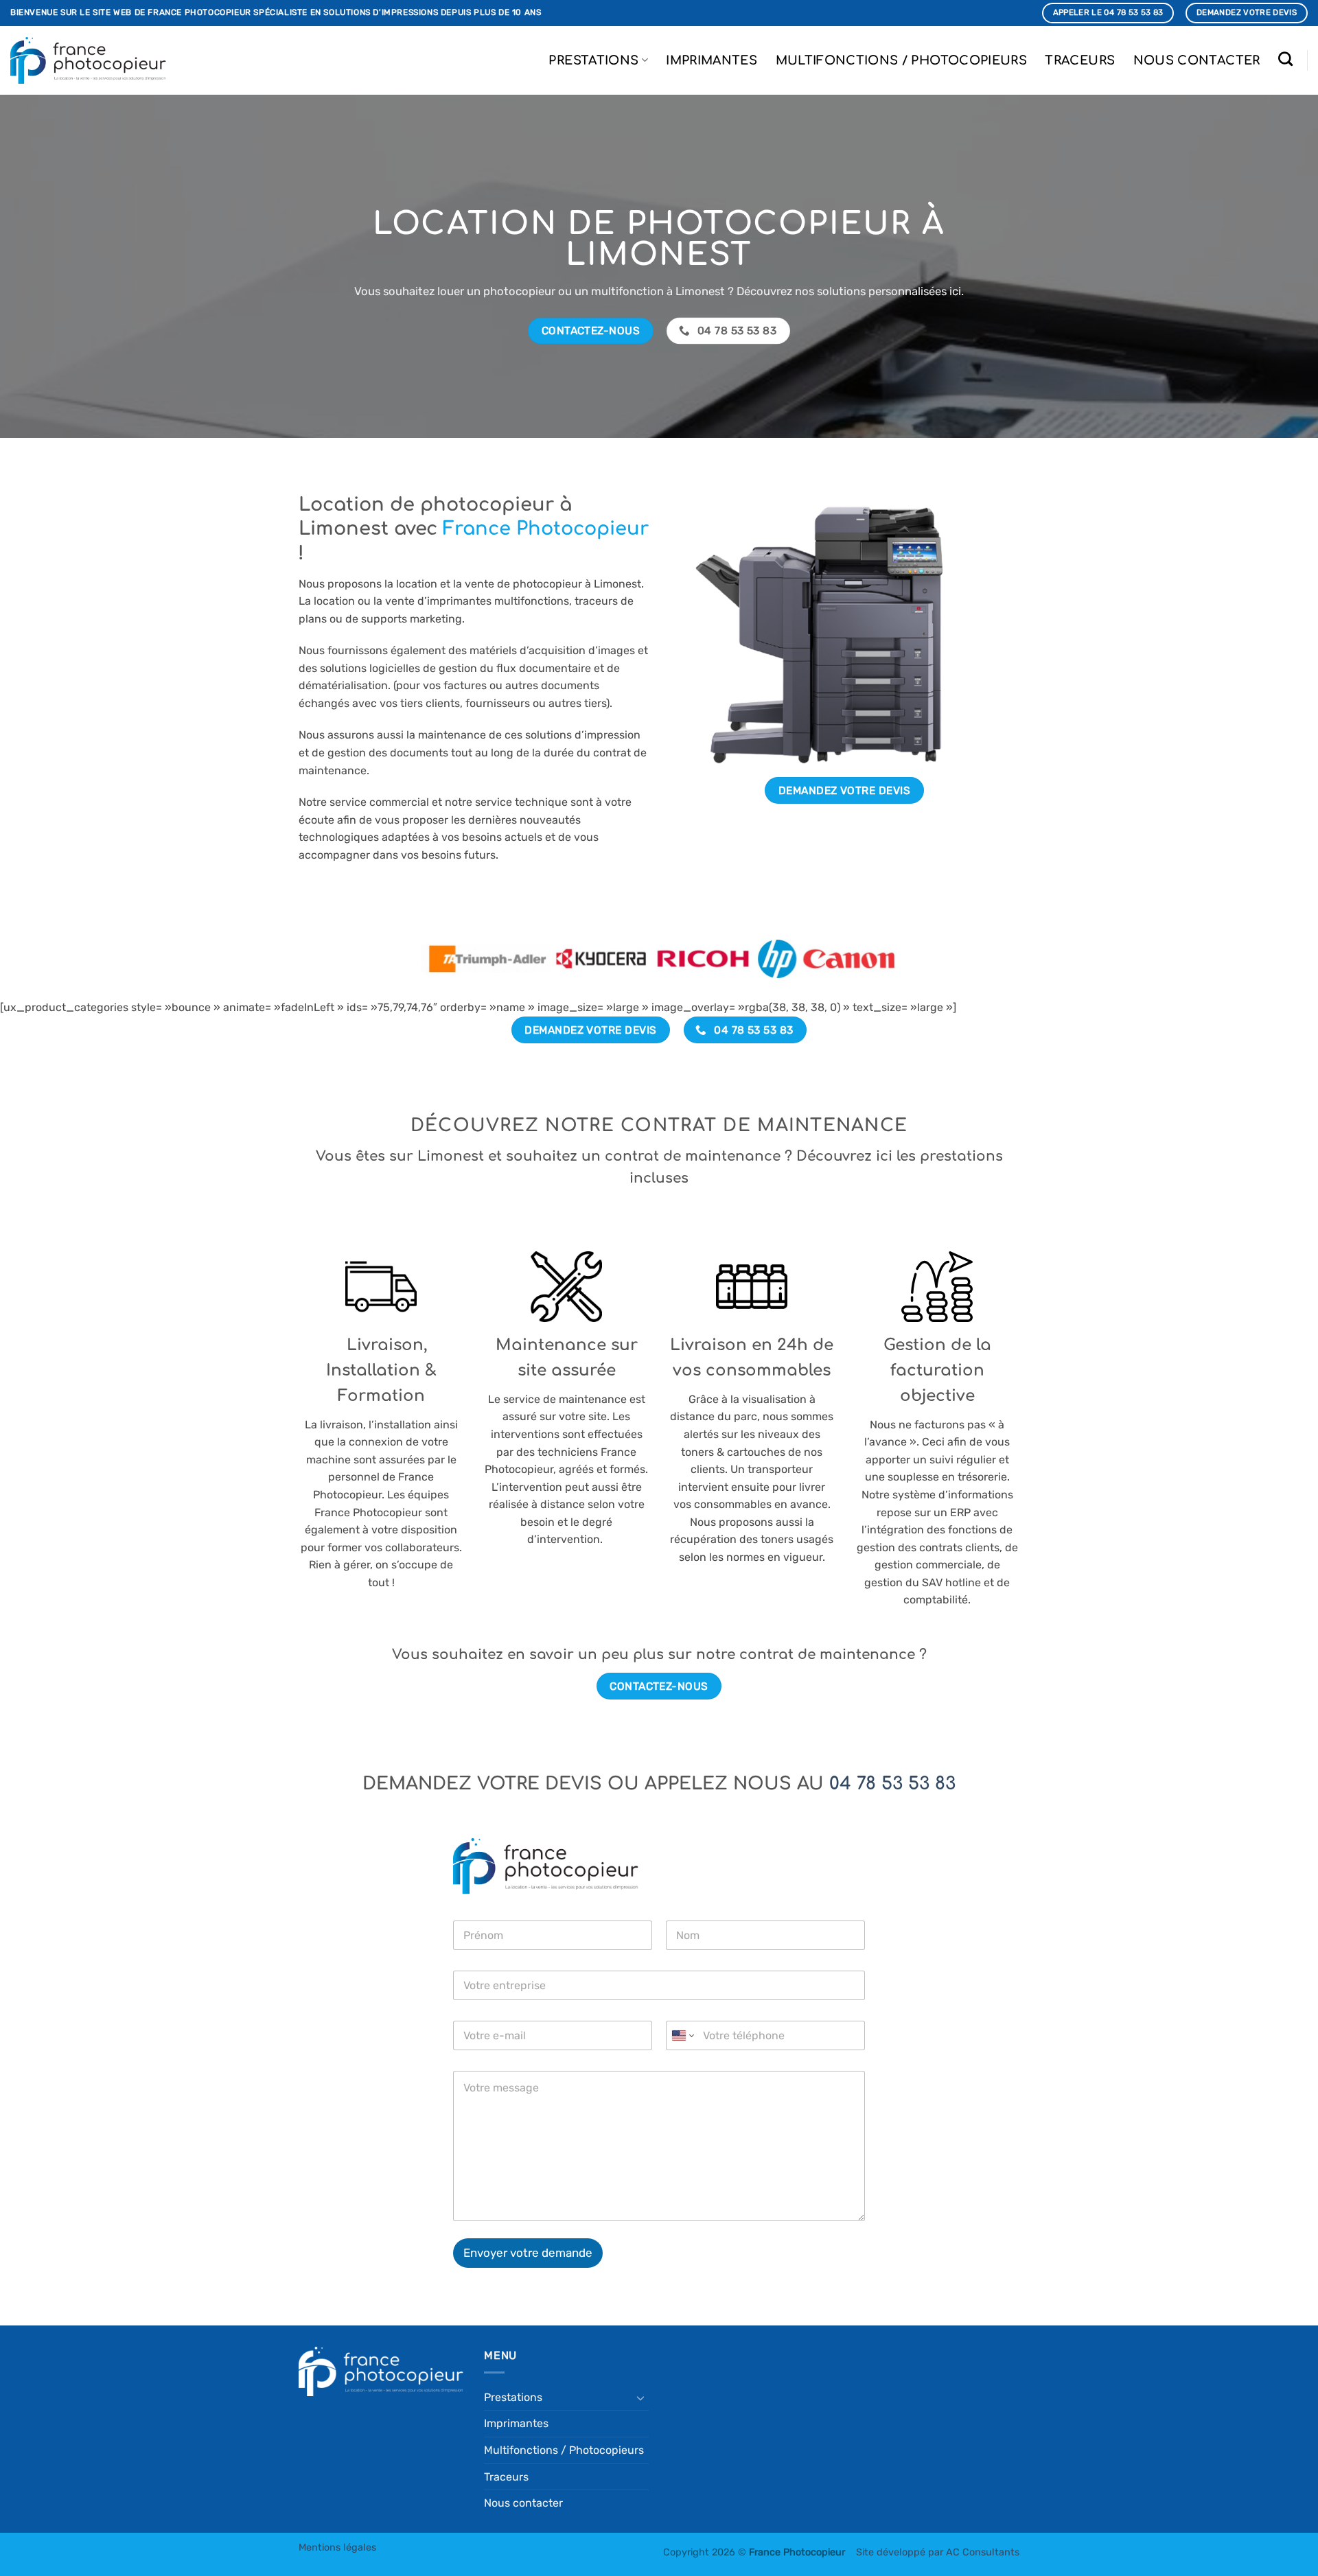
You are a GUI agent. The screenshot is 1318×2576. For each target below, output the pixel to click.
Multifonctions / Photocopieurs (902, 60)
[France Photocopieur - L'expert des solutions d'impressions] (88, 60)
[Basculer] (640, 2398)
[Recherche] (1286, 59)
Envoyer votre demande (528, 2253)
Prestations (593, 60)
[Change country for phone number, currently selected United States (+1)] (682, 2035)
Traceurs (1080, 60)
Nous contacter (1197, 60)
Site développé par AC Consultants (938, 2552)
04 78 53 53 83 (892, 1784)
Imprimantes (712, 60)
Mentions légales (337, 2548)
